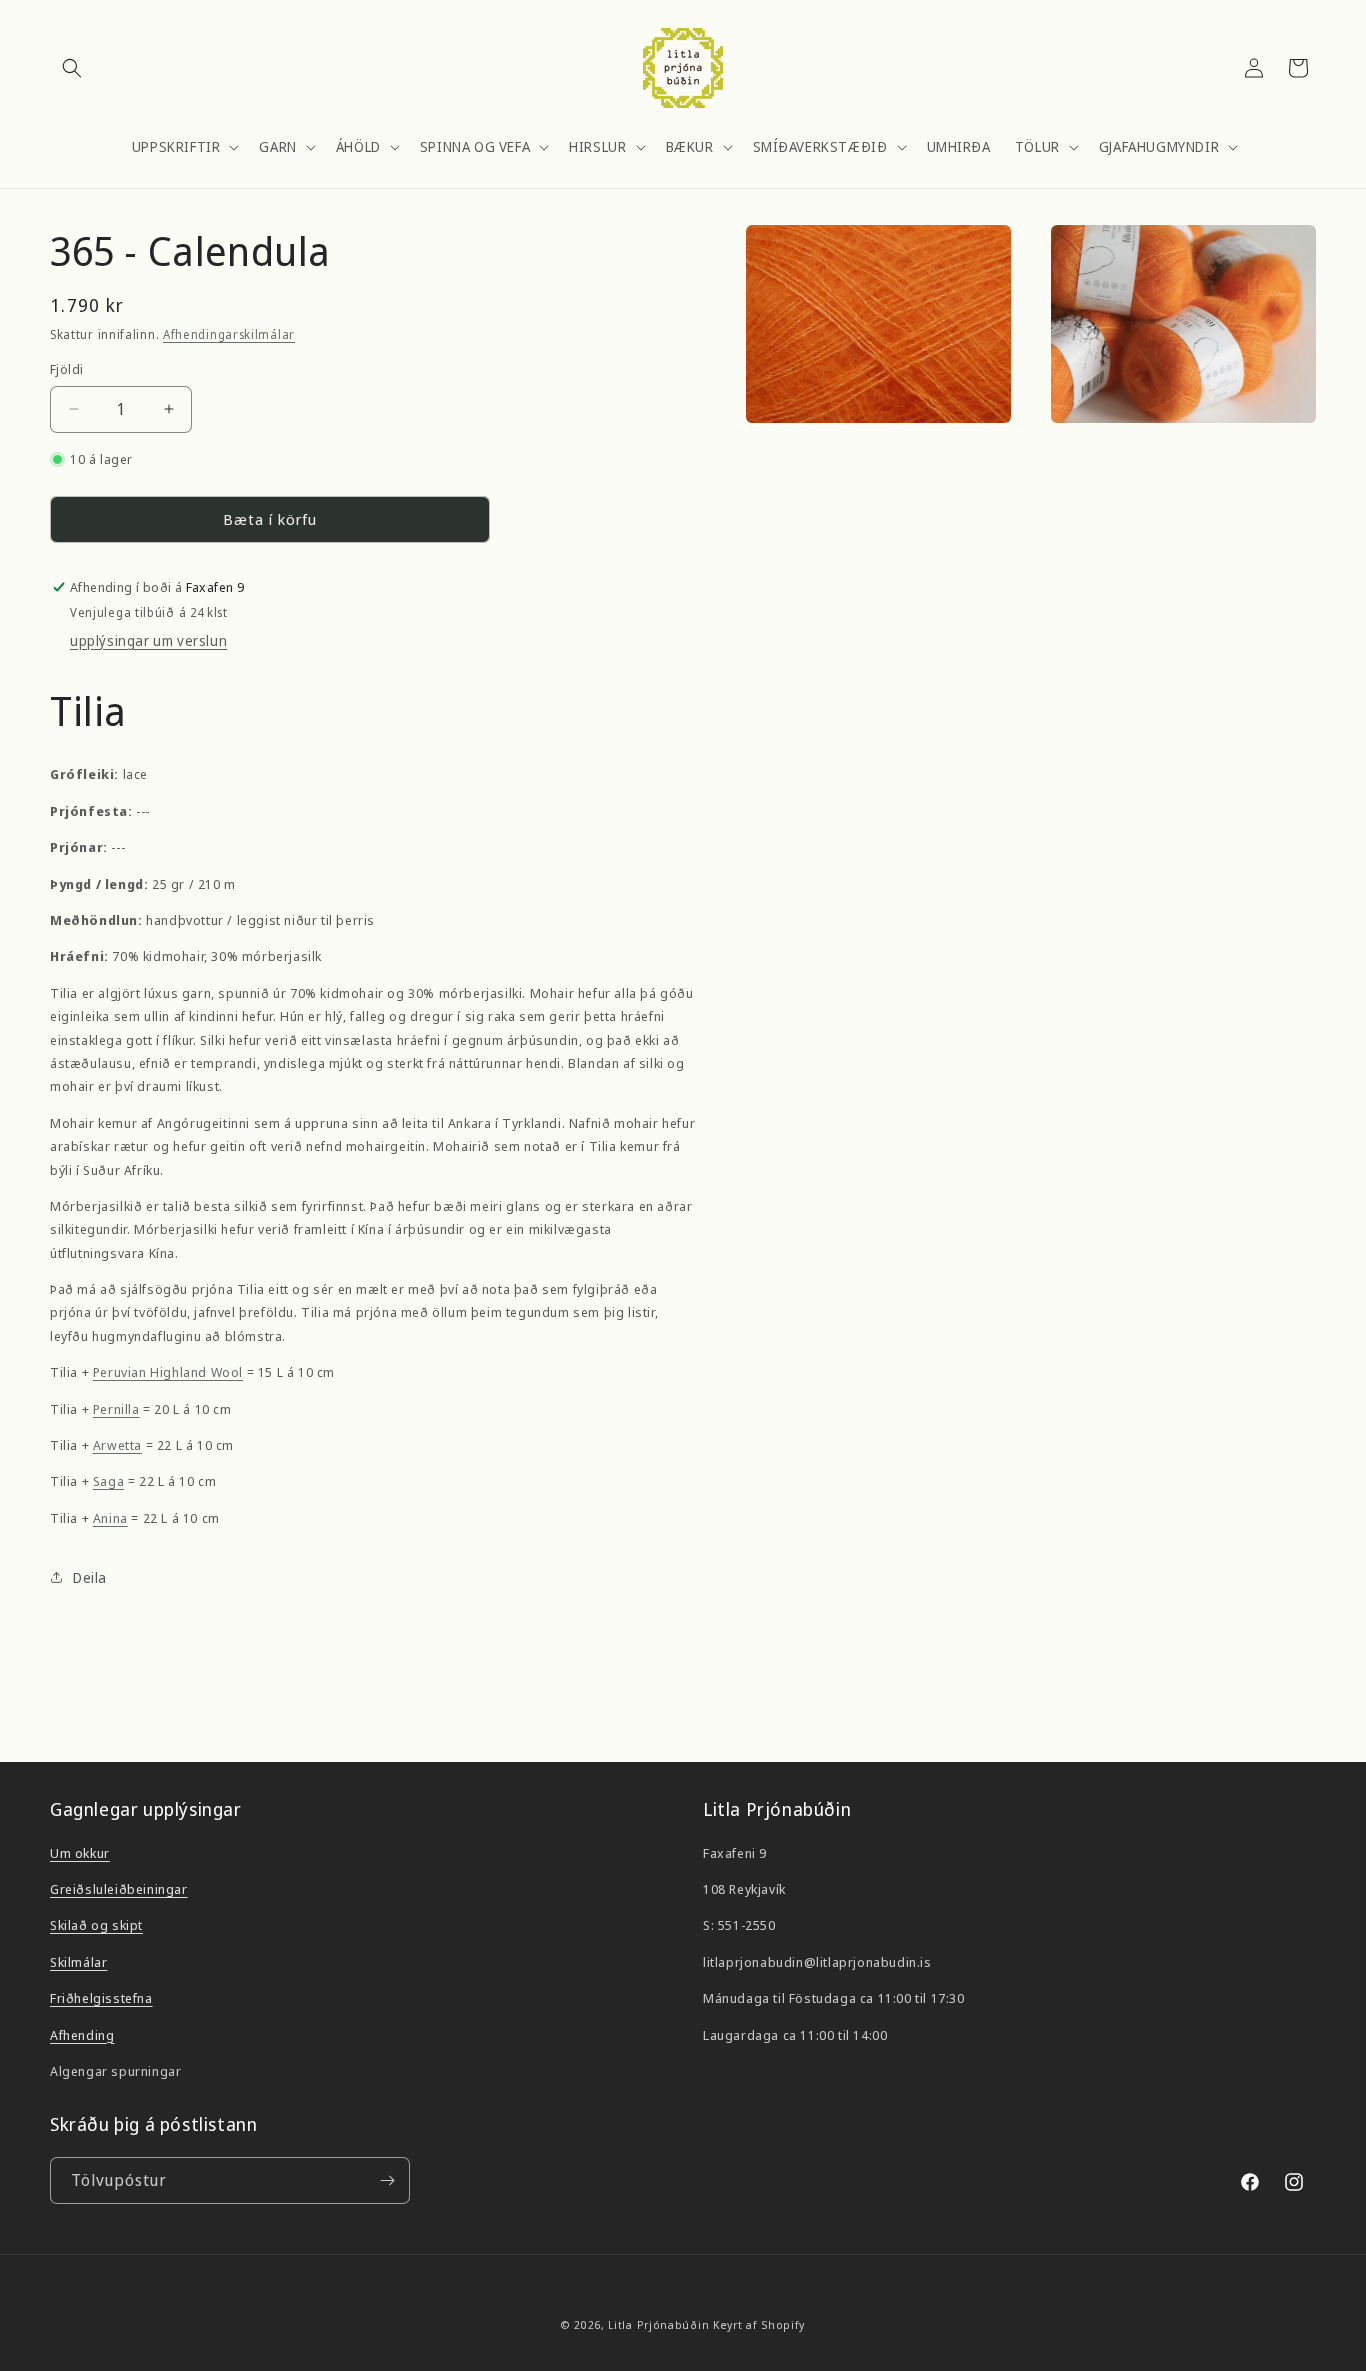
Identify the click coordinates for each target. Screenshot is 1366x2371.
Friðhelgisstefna (101, 1998)
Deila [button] (90, 1577)
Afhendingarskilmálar (229, 334)
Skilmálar (78, 1962)
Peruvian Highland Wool (168, 1372)
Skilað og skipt (96, 1925)
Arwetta (117, 1445)
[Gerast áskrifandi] (387, 2180)
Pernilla (116, 1409)
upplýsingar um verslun (148, 640)
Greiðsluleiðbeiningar (119, 1889)
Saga (108, 1481)
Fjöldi (66, 369)
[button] (72, 68)
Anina (110, 1518)
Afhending (82, 2035)
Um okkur (80, 1853)
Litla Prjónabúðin (658, 2324)
